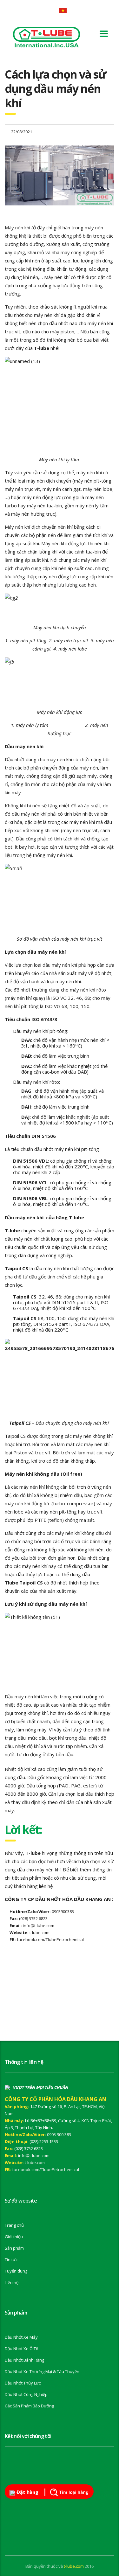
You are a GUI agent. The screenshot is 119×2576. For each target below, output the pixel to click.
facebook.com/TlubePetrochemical (46, 2169)
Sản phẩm (14, 2248)
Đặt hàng (27, 2492)
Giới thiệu (14, 2237)
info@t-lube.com (34, 2155)
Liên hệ (12, 2282)
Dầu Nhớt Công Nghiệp (26, 2394)
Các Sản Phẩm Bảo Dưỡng (29, 2406)
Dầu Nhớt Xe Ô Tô (22, 2349)
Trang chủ (14, 2225)
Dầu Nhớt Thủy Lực (23, 2383)
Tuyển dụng (16, 2271)
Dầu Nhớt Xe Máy (21, 2337)
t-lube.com (35, 2162)
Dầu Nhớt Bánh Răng (24, 2360)
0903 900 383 (59, 2134)
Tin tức (11, 2259)
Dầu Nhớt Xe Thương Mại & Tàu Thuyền (42, 2371)
